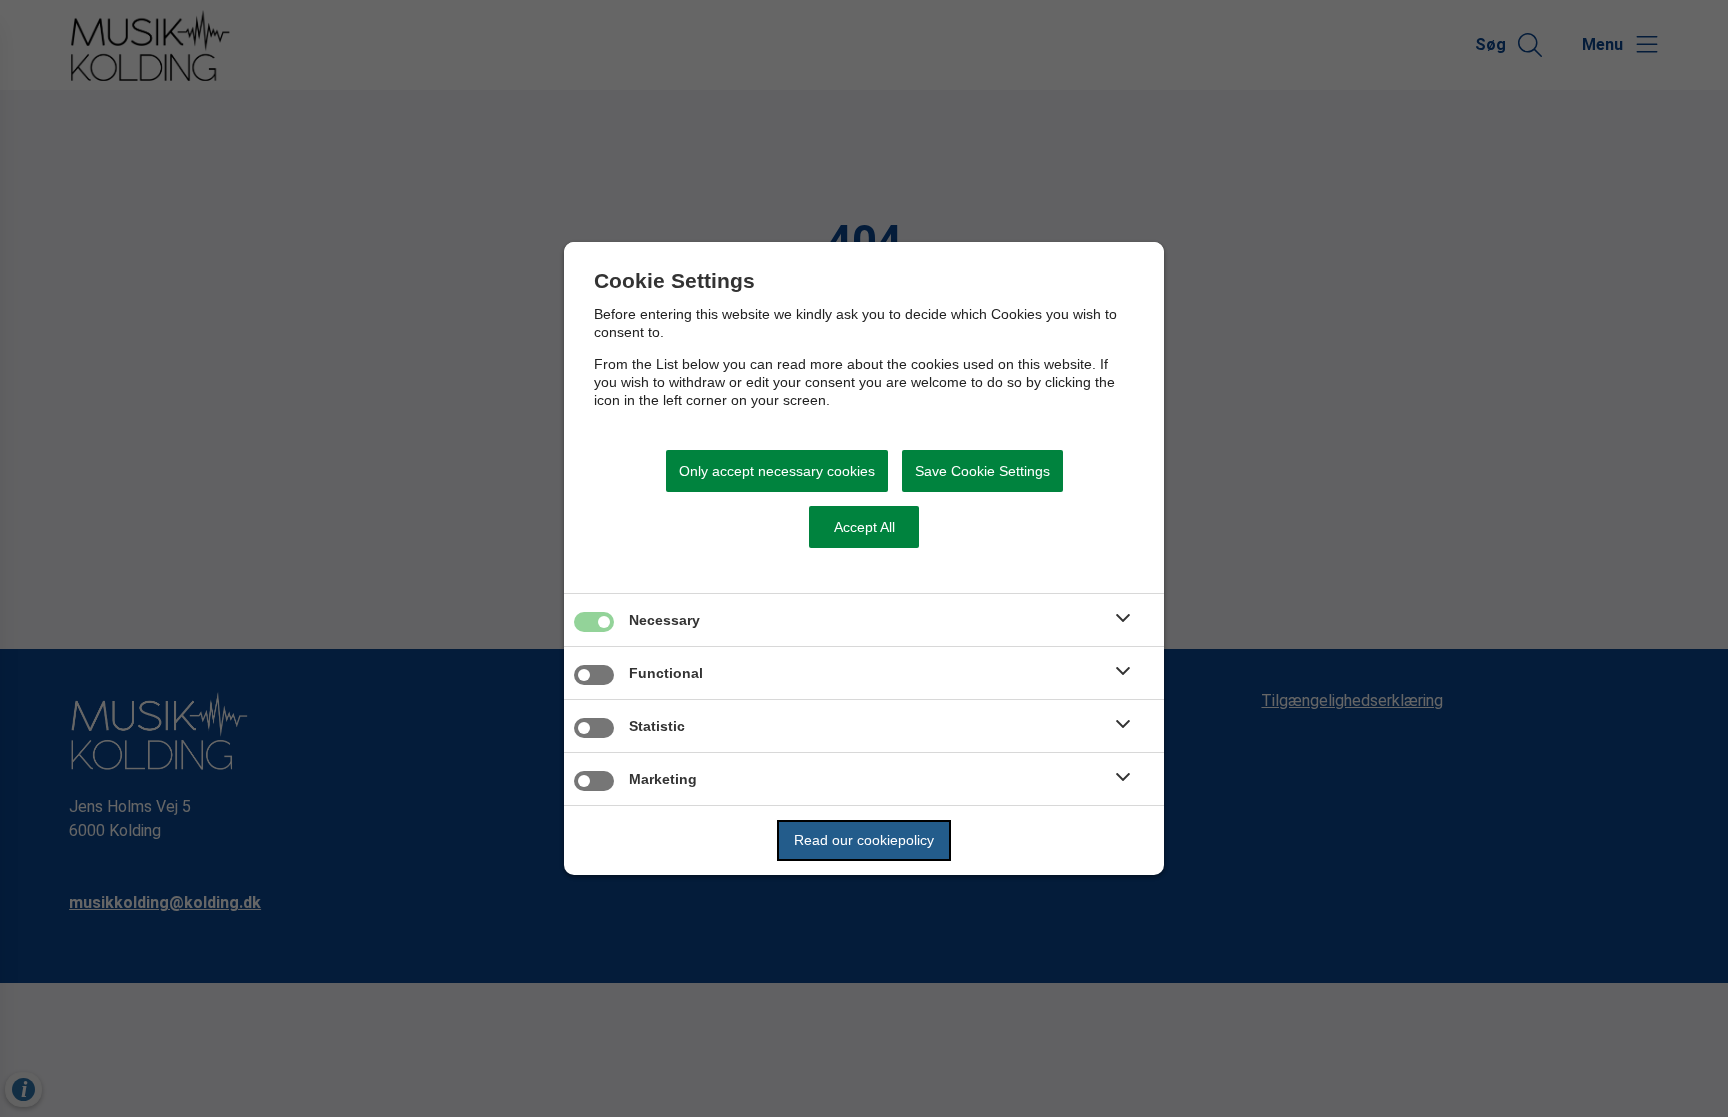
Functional (666, 673)
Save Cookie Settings (982, 471)
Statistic (657, 726)
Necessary (664, 620)
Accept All (864, 527)
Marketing (663, 779)
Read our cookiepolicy (864, 840)
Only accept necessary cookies (777, 471)
